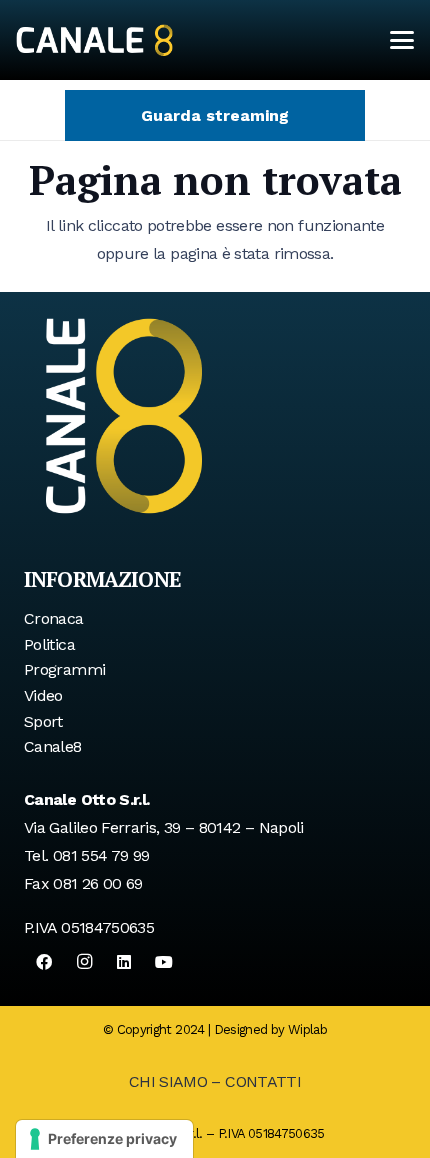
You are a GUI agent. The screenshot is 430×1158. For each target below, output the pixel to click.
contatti (263, 1081)
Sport (43, 721)
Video (43, 695)
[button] (402, 40)
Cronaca (54, 618)
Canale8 (53, 746)
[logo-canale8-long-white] (94, 40)
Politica (49, 644)
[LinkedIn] (124, 962)
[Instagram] (84, 962)
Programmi (64, 669)
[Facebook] (44, 962)
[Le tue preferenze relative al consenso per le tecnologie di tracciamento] (104, 1139)
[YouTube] (164, 962)
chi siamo (168, 1081)
